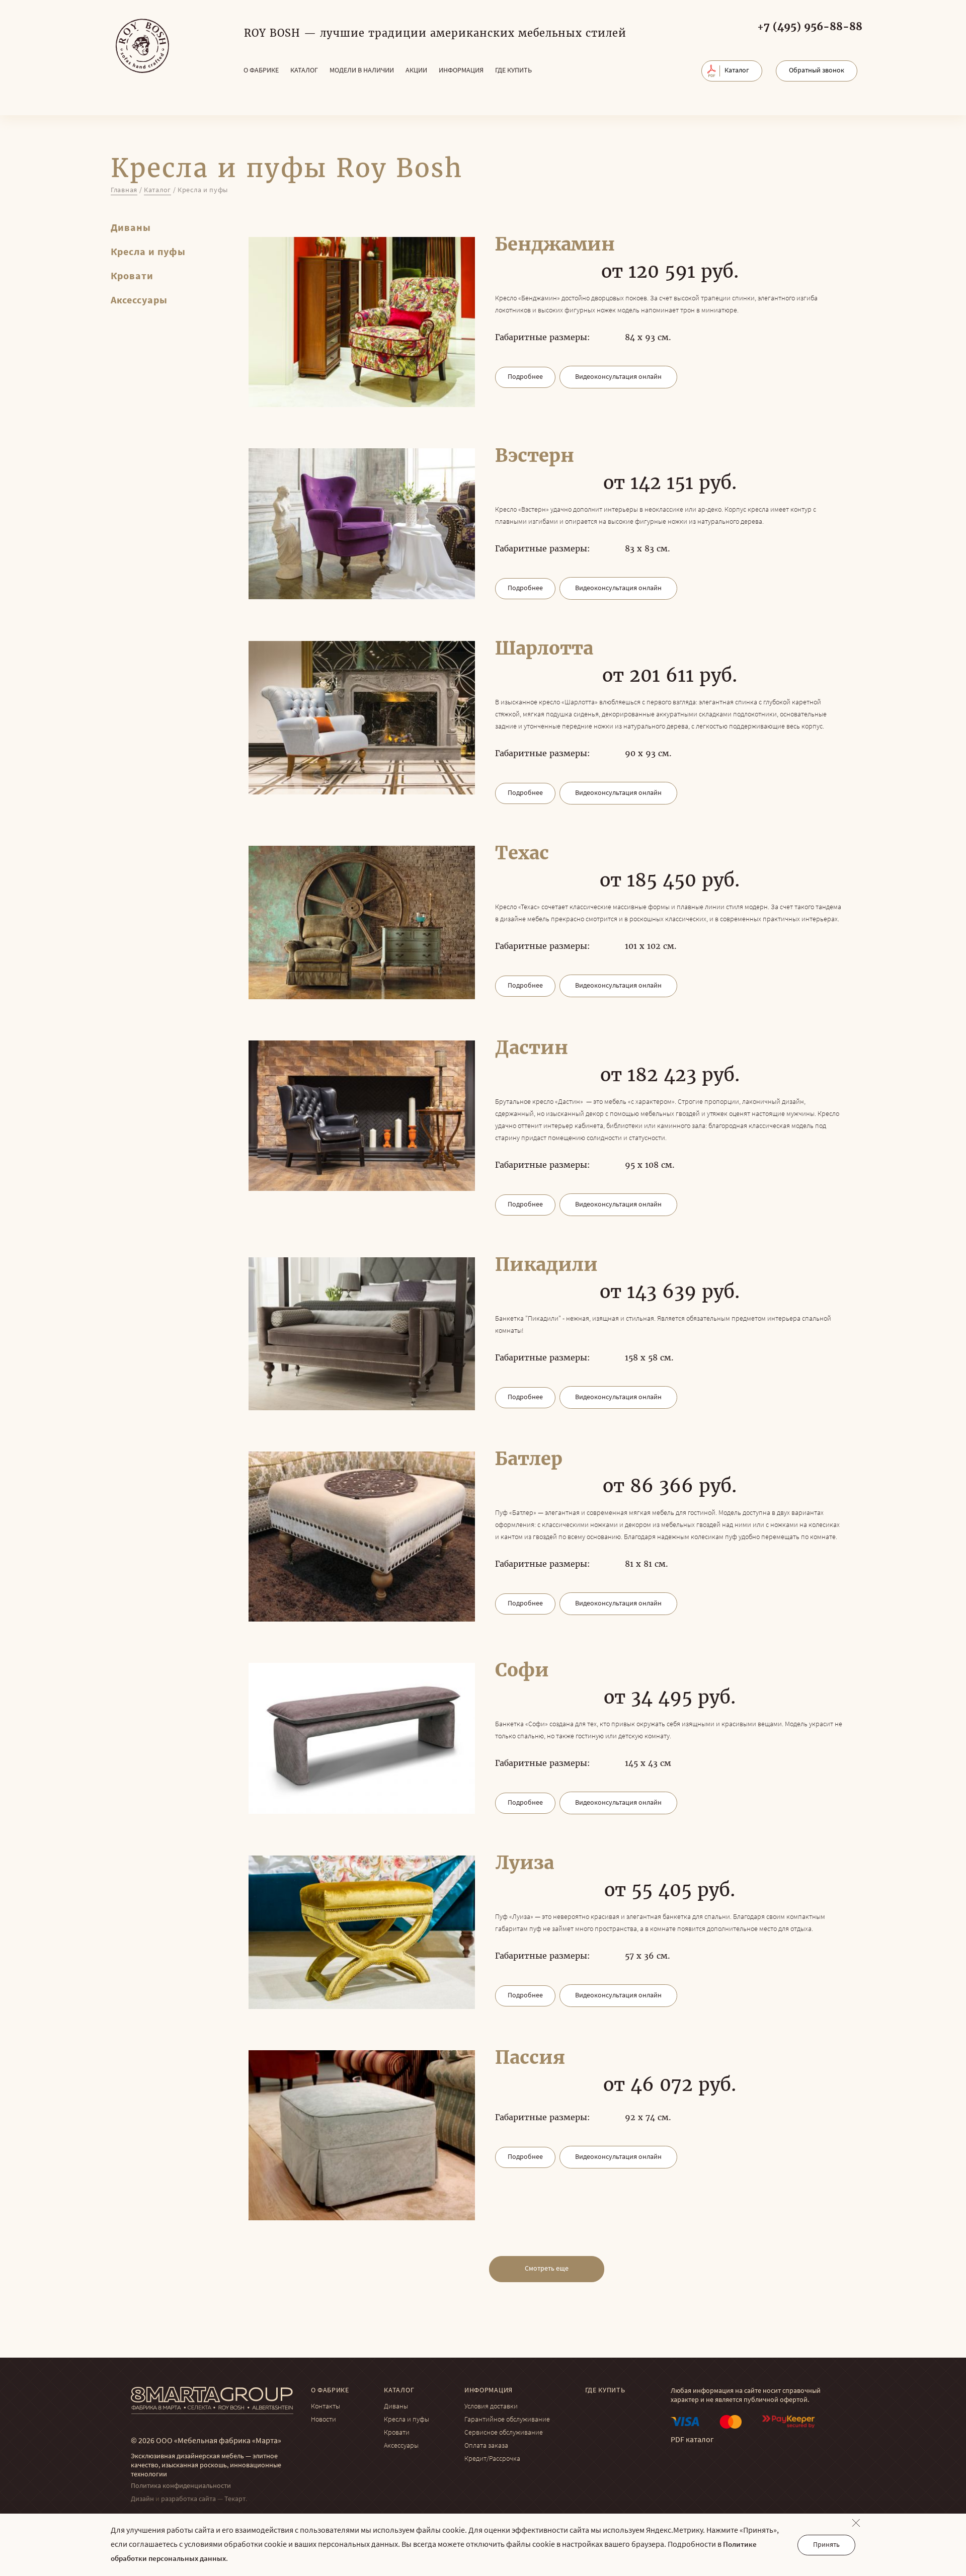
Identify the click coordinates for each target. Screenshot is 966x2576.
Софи (522, 1670)
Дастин (532, 1048)
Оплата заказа (486, 2446)
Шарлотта (544, 649)
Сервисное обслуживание (504, 2433)
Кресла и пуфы (148, 253)
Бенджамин (555, 245)
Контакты (326, 2407)
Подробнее (525, 377)
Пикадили (546, 1265)
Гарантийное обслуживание (507, 2420)
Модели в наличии (362, 71)
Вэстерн (535, 456)
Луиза (525, 1863)
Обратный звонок (817, 71)
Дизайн (142, 2499)
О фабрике (261, 71)
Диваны (131, 228)
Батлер (529, 1459)
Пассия (530, 2058)
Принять (826, 2545)
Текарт (235, 2499)
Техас (522, 853)
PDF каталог (692, 2440)
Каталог (304, 71)
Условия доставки (491, 2407)
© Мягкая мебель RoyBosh (142, 46)
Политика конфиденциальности (181, 2486)
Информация (461, 71)
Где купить (513, 71)
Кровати (132, 277)
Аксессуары (139, 301)
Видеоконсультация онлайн (618, 377)
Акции (416, 71)
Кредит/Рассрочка (492, 2459)
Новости (324, 2420)
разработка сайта (188, 2499)
